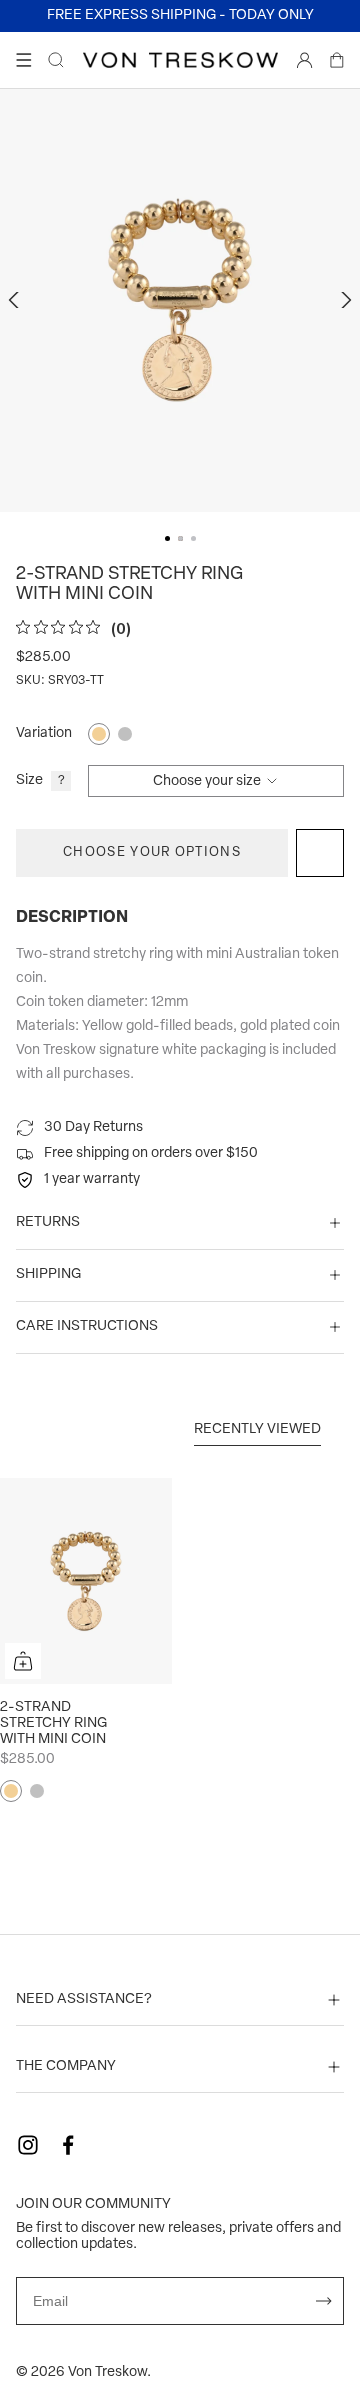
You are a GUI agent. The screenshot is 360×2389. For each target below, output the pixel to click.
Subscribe (324, 2301)
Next (344, 300)
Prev (16, 300)
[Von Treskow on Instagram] (28, 2145)
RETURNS (48, 1222)
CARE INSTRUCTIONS (87, 1326)
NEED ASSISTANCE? (84, 1999)
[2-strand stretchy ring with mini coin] (86, 1581)
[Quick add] (23, 1661)
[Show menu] (24, 60)
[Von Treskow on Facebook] (68, 2145)
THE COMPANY (66, 2066)
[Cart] (337, 60)
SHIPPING (48, 1274)
